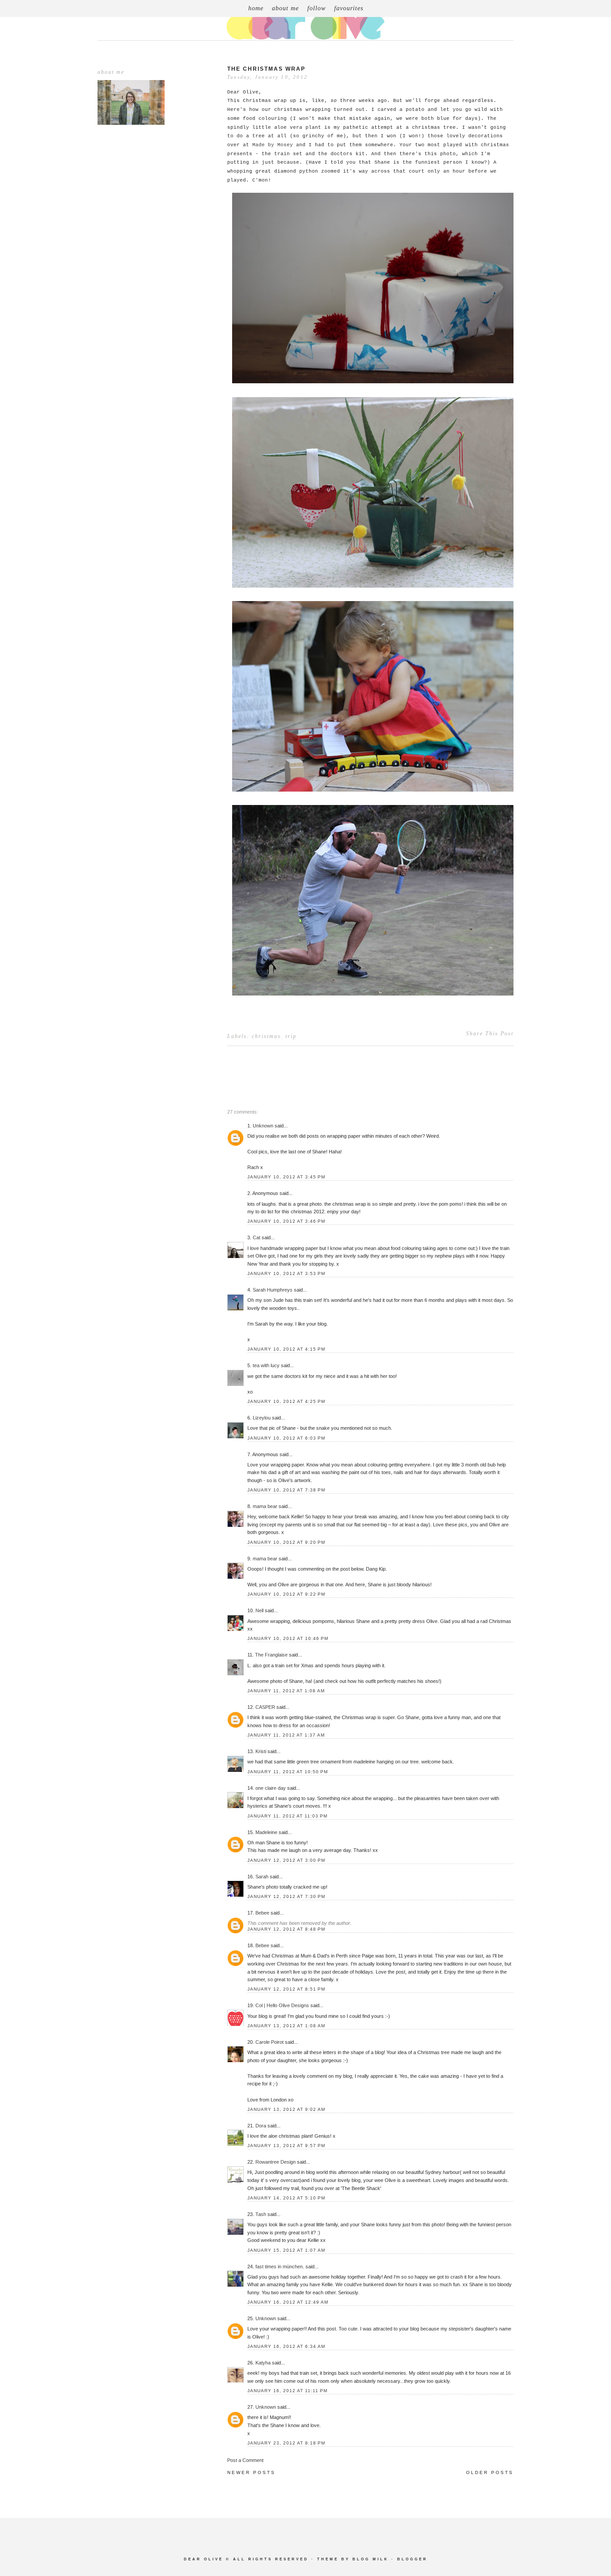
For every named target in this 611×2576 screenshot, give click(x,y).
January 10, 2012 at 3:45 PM (286, 1177)
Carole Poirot (270, 2042)
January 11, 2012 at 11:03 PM (287, 1816)
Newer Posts (251, 2472)
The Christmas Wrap (266, 69)
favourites (349, 8)
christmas (266, 1036)
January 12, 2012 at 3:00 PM (286, 1860)
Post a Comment (245, 2460)
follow (316, 8)
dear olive (204, 2559)
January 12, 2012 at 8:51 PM (286, 1989)
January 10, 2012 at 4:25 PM (286, 1401)
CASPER (265, 1707)
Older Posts (490, 2472)
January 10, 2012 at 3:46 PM (286, 1221)
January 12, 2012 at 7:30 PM (286, 1896)
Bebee (262, 1913)
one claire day (271, 1788)
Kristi (261, 1751)
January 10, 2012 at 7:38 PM (286, 1490)
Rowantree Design (276, 2162)
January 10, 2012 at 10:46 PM (288, 1638)
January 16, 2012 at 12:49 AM (288, 2302)
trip (291, 1036)
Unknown (263, 1126)
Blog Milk (371, 2559)
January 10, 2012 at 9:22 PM (286, 1594)
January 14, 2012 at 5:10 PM (286, 2198)
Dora (261, 2126)
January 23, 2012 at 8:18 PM (286, 2443)
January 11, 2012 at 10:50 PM (288, 1772)
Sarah (262, 1877)
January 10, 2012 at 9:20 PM (286, 1542)
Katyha (263, 2363)
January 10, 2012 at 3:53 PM (286, 1273)
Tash (261, 2214)
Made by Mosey (273, 145)
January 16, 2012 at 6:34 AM (286, 2346)
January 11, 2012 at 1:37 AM (286, 1735)
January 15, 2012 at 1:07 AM (286, 2250)
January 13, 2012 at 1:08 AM (286, 2026)
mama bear (265, 1506)
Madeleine (266, 1832)
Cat (257, 1237)
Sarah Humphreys (273, 1290)
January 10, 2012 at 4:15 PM (286, 1349)
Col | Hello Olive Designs (282, 2005)
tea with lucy (266, 1365)
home (256, 8)
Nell (259, 1610)
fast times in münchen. (280, 2267)
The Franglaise (271, 1655)
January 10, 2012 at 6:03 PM (286, 1438)
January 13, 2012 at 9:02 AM (286, 2109)
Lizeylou (262, 1418)
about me (285, 8)
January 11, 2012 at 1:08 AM (286, 1691)
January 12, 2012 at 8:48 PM (286, 1929)
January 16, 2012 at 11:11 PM (287, 2391)
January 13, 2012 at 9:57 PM (286, 2146)
